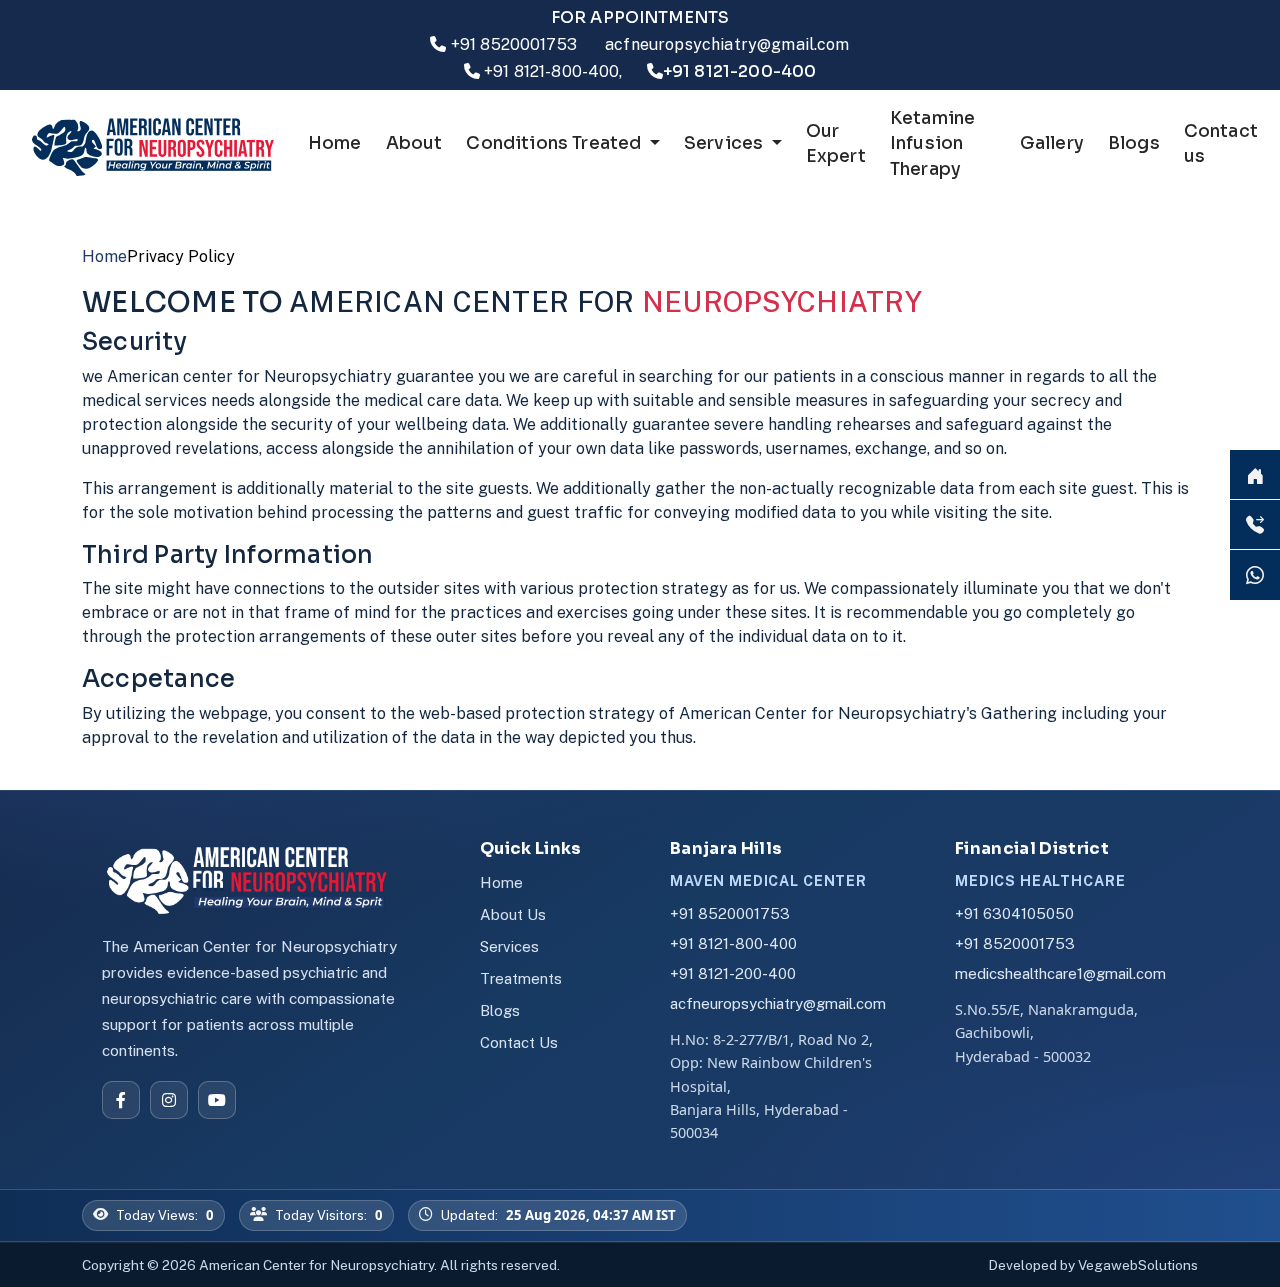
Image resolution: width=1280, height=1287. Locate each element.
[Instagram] (169, 1100)
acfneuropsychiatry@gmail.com (727, 44)
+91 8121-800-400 (733, 943)
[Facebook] (121, 1100)
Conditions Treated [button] (555, 143)
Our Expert (836, 144)
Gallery (1052, 143)
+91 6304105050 (1014, 913)
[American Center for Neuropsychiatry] (260, 879)
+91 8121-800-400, (553, 71)
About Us (513, 914)
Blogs (1134, 143)
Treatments (521, 978)
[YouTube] (217, 1100)
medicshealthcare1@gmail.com (1060, 973)
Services (509, 946)
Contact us (1221, 144)
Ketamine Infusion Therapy (932, 144)
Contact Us (519, 1042)
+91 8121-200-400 (733, 973)
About (414, 143)
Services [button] (726, 143)
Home (335, 143)
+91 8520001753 (514, 44)
